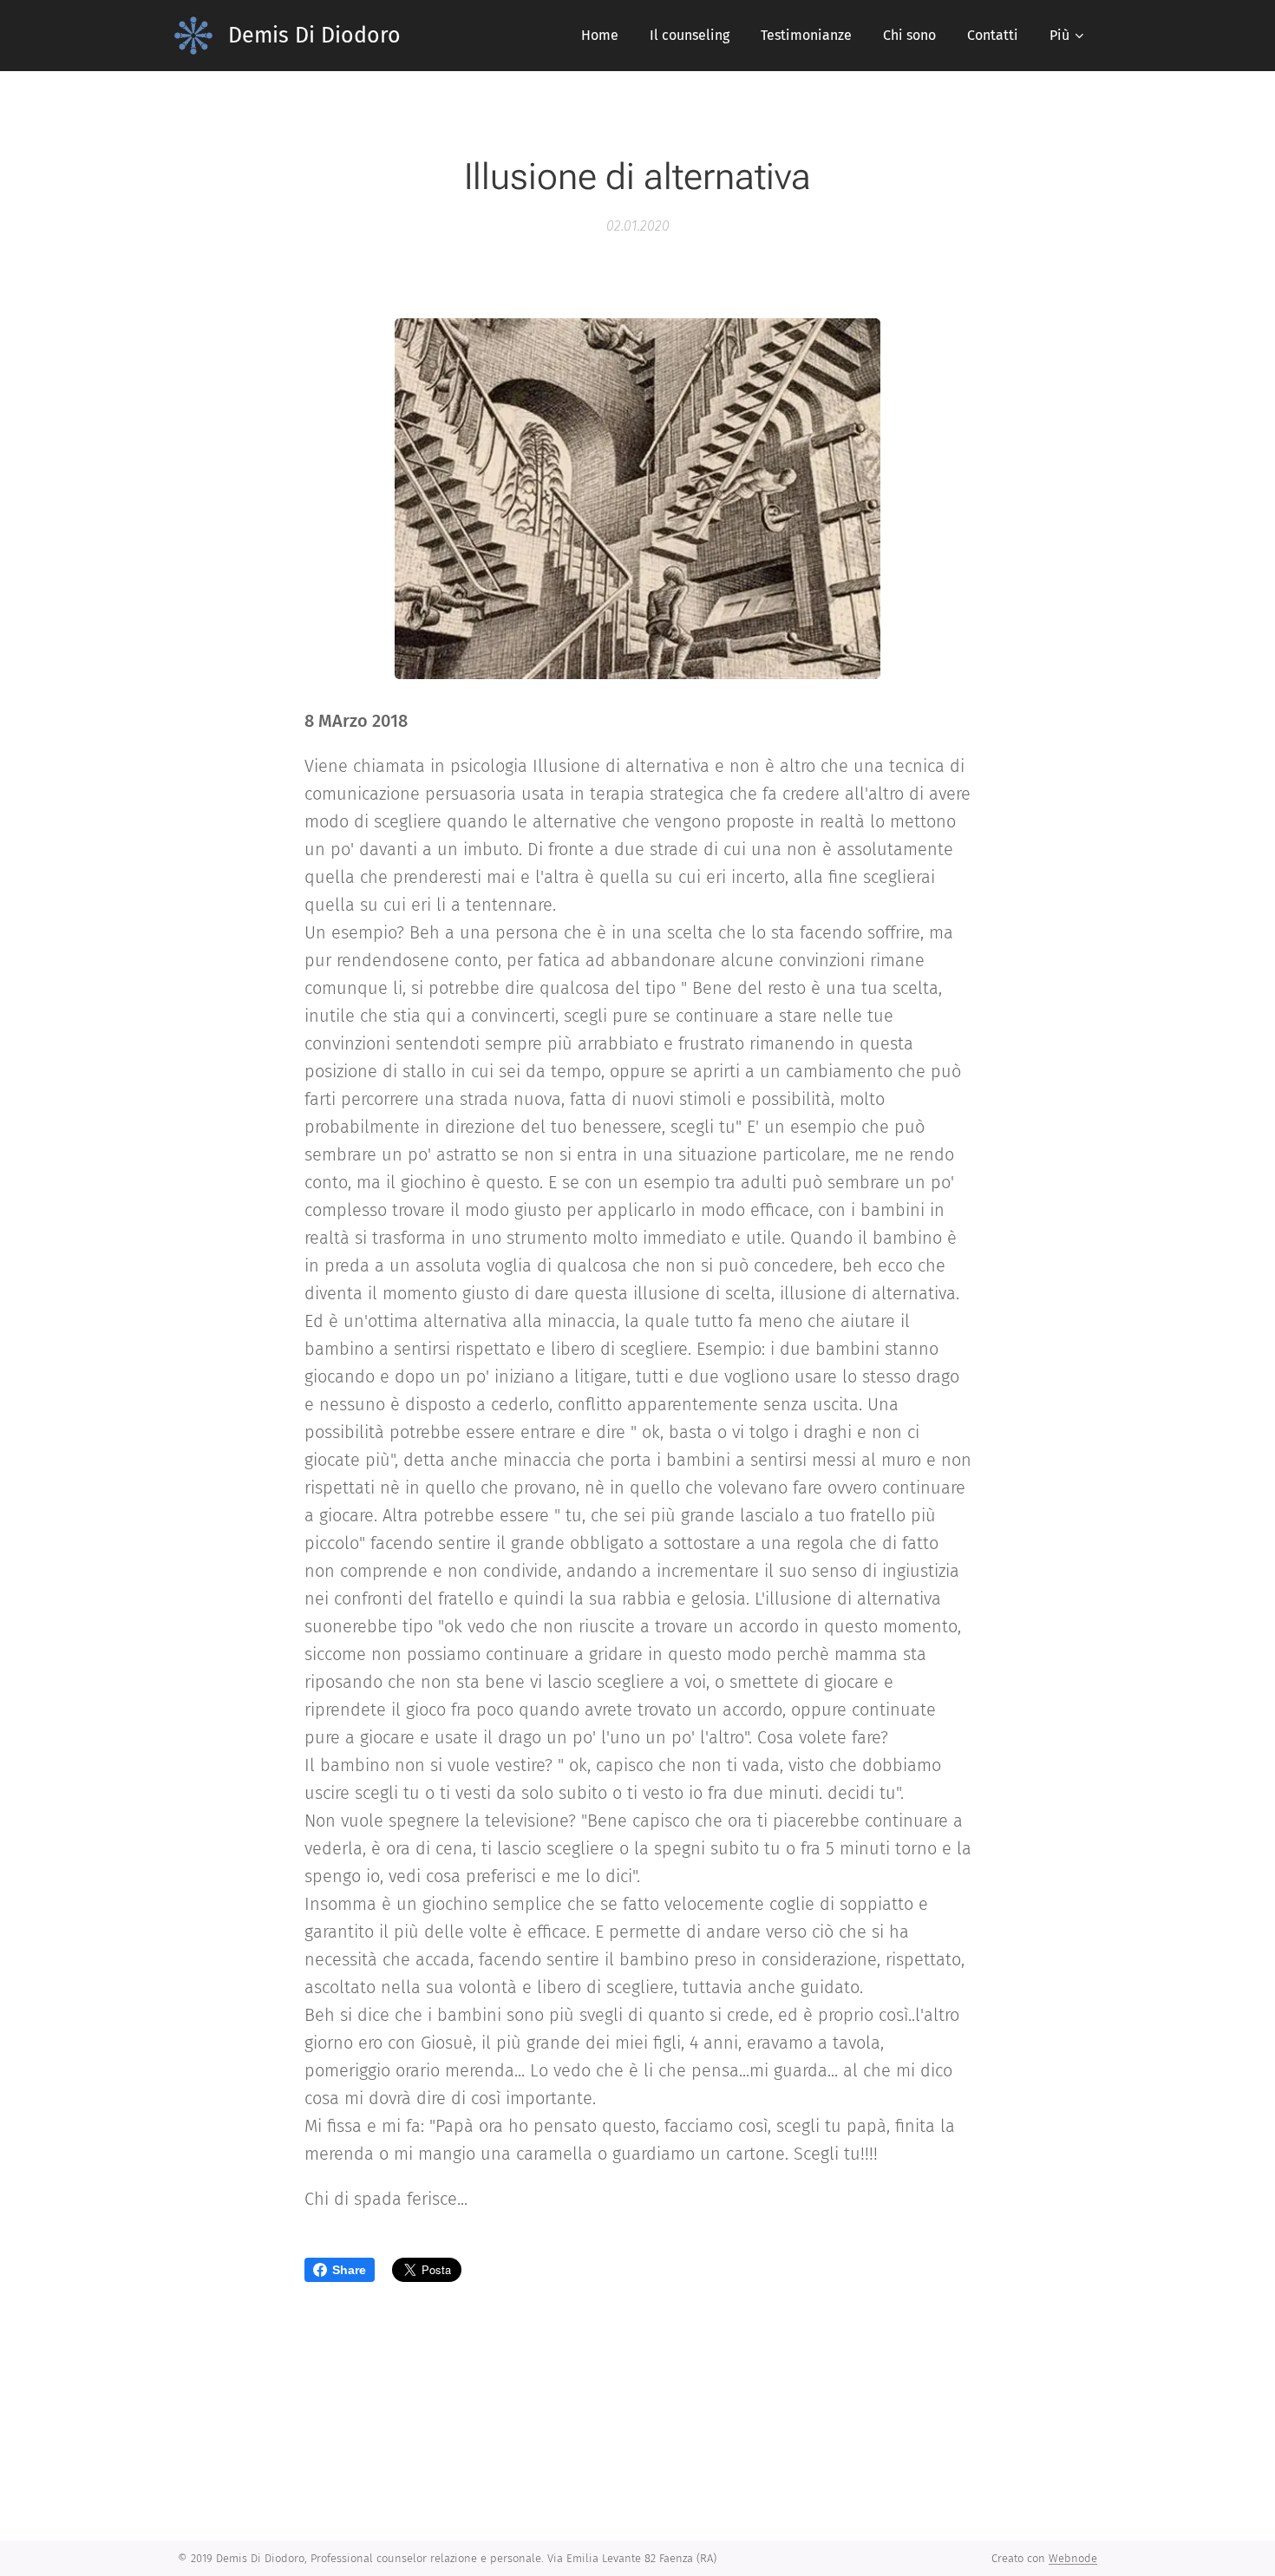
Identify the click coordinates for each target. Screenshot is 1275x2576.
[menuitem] (600, 36)
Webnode (1073, 2558)
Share (349, 2270)
